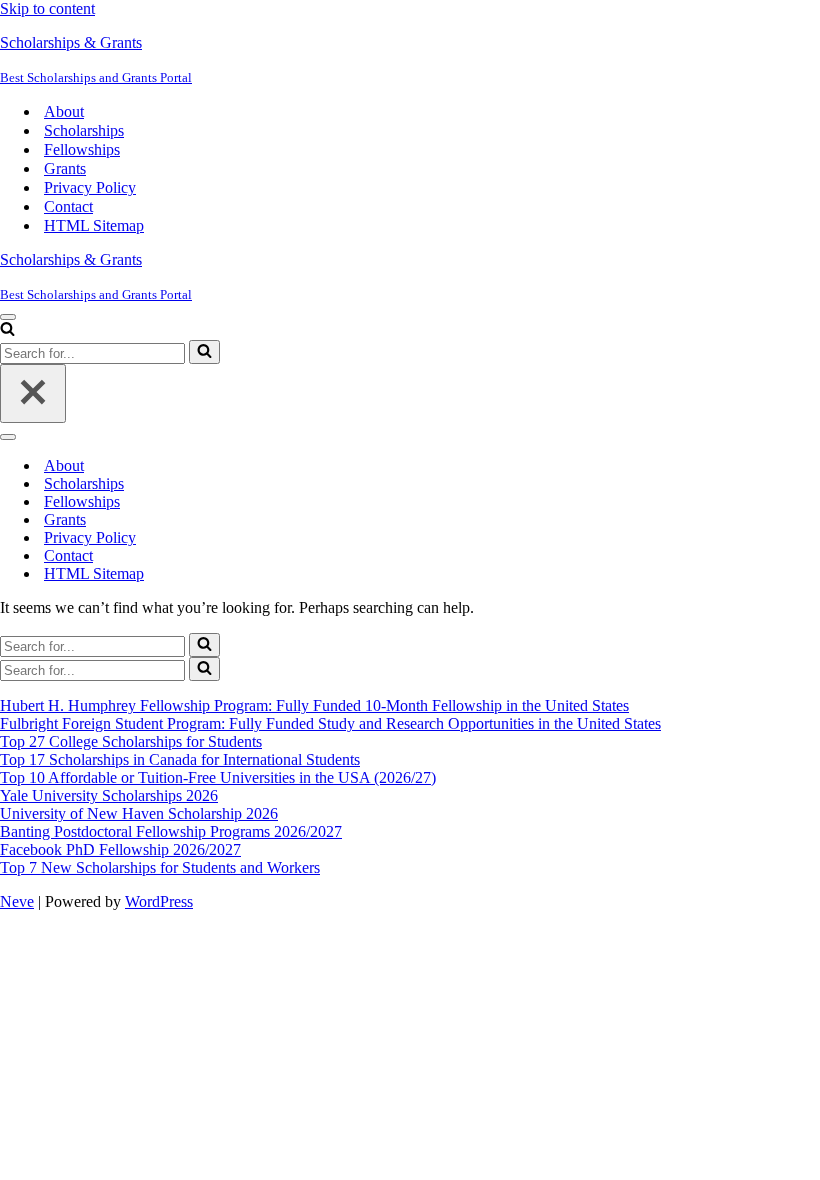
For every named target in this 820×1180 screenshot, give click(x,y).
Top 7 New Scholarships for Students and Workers (160, 867)
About (64, 111)
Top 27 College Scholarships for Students (131, 741)
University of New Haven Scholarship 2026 (139, 813)
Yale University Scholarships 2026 (109, 795)
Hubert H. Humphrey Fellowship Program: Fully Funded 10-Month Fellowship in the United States (314, 705)
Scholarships (84, 130)
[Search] (7, 330)
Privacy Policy (90, 187)
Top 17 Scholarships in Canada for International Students (180, 759)
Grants (65, 168)
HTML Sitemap (94, 225)
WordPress (159, 901)
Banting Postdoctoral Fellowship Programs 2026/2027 (171, 831)
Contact (68, 206)
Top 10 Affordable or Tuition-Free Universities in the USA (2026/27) (218, 777)
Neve (17, 901)
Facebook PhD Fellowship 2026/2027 (120, 849)
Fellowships (82, 149)
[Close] (33, 393)
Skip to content (47, 8)
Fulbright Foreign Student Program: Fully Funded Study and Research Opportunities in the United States (330, 723)
